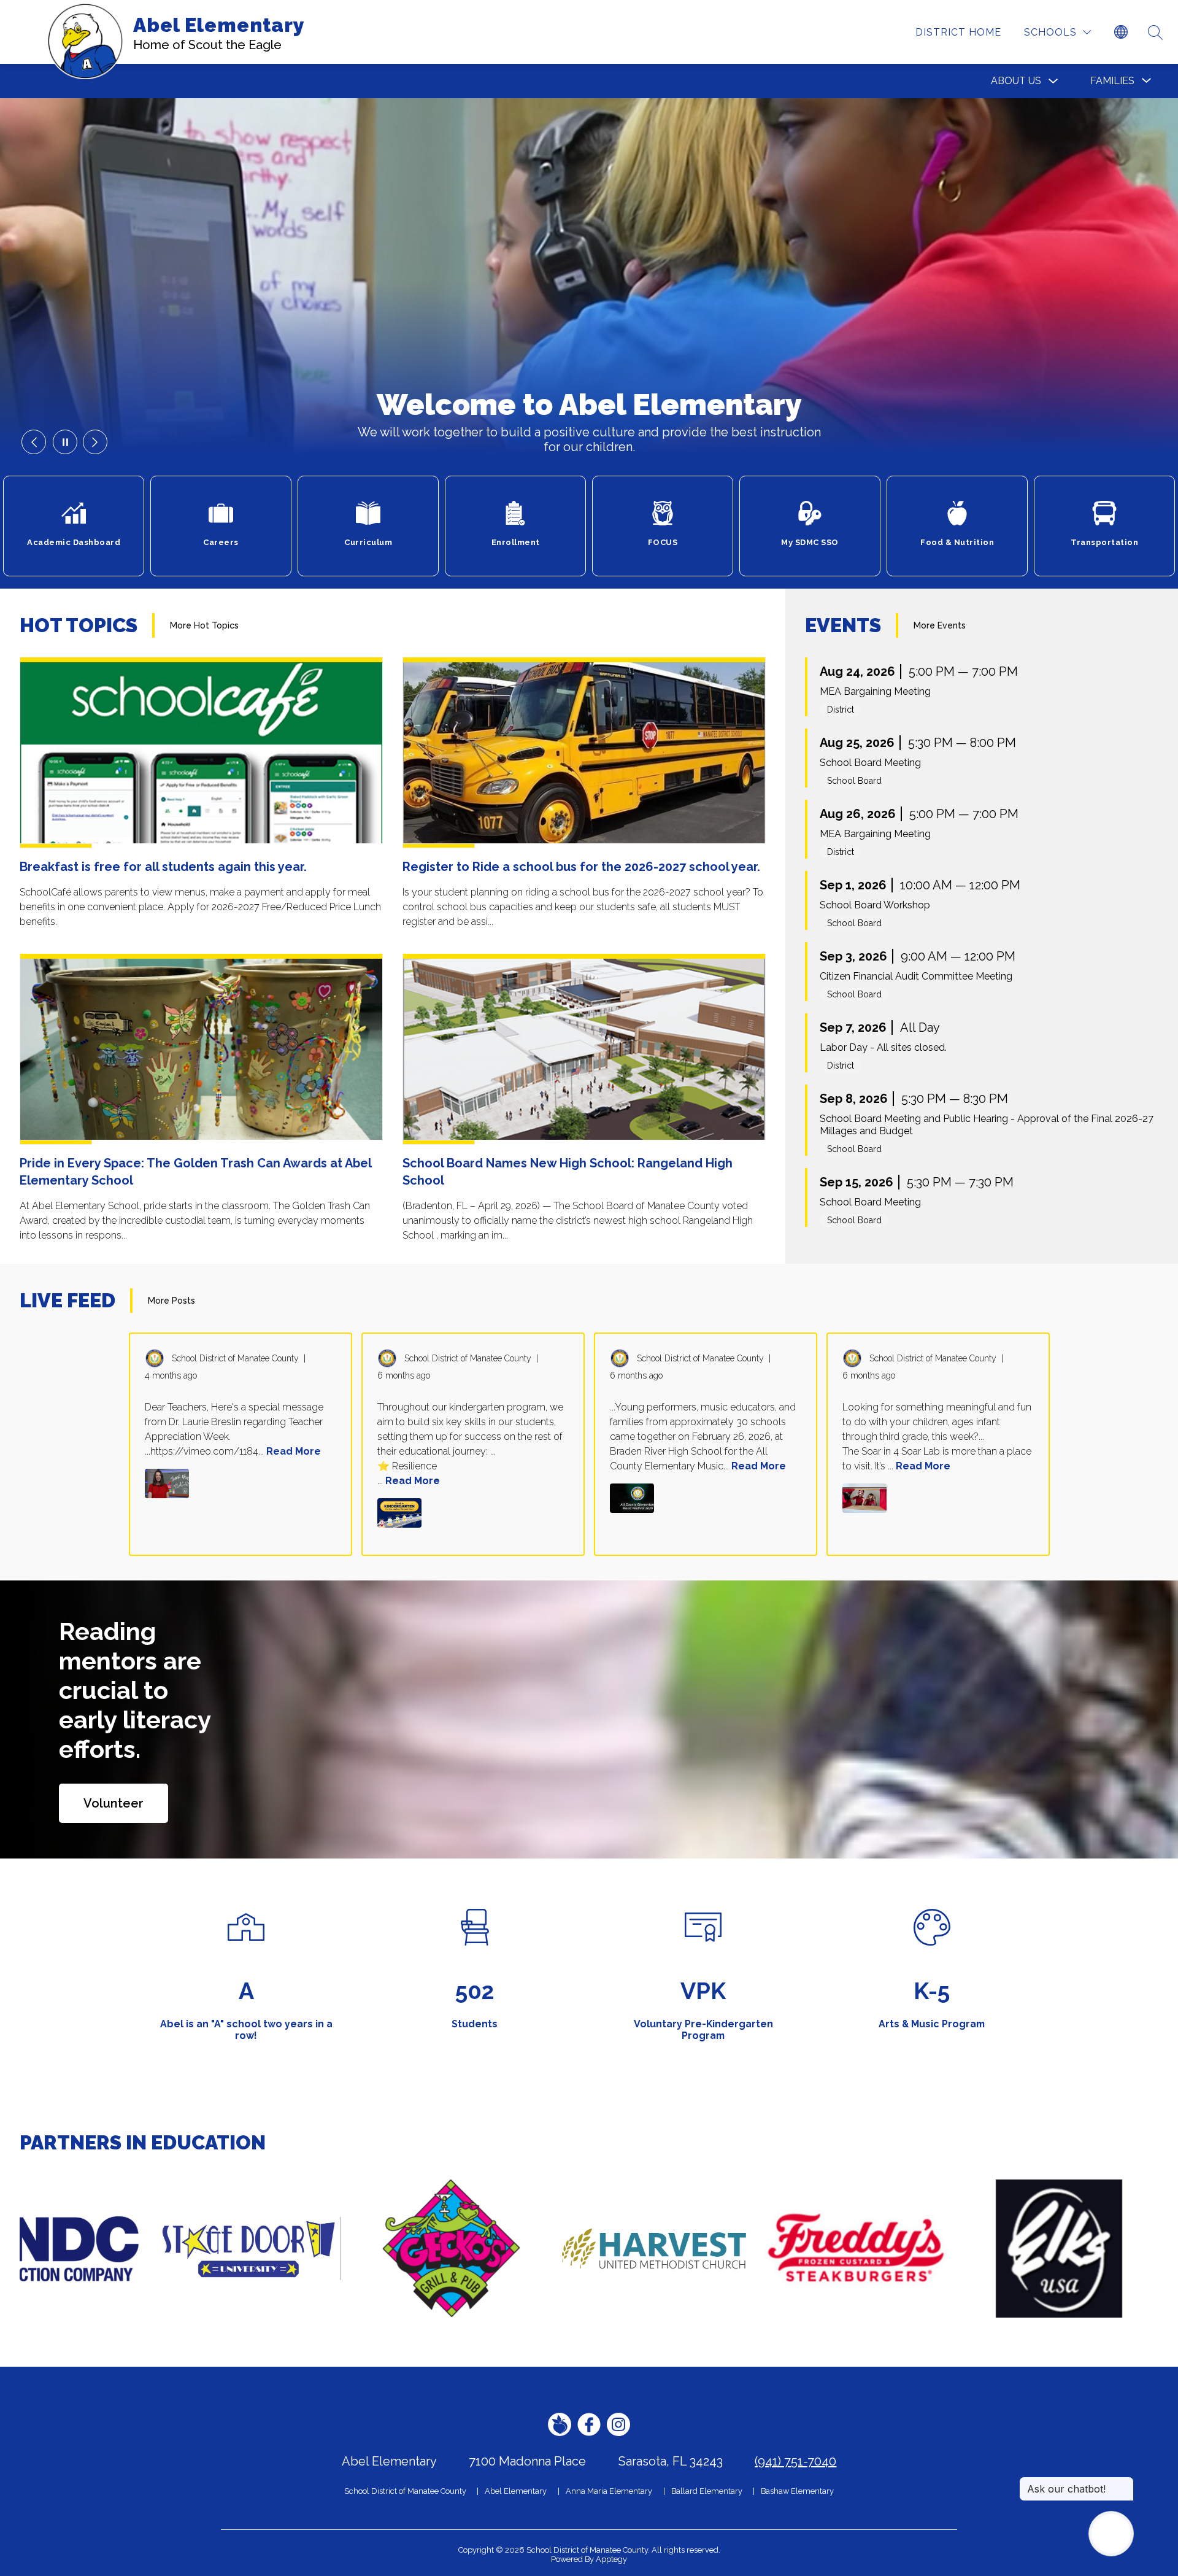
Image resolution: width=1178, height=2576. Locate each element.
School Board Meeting (870, 763)
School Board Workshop (875, 905)
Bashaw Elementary (797, 2491)
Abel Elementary (516, 2491)
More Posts (171, 1301)
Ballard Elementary (707, 2491)
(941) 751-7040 (795, 2461)
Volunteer (114, 1803)
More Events (940, 625)
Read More (294, 1451)
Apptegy (611, 2559)
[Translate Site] (1121, 33)
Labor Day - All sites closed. (883, 1047)
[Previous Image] (34, 442)
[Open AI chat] (1111, 2534)
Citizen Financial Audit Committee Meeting (916, 976)
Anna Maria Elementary (609, 2491)
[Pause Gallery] (65, 442)
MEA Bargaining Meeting (875, 691)
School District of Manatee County (405, 2491)
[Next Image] (95, 442)
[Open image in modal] (167, 1483)
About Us (1016, 81)
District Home (958, 32)
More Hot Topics (204, 625)
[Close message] (1124, 2483)
